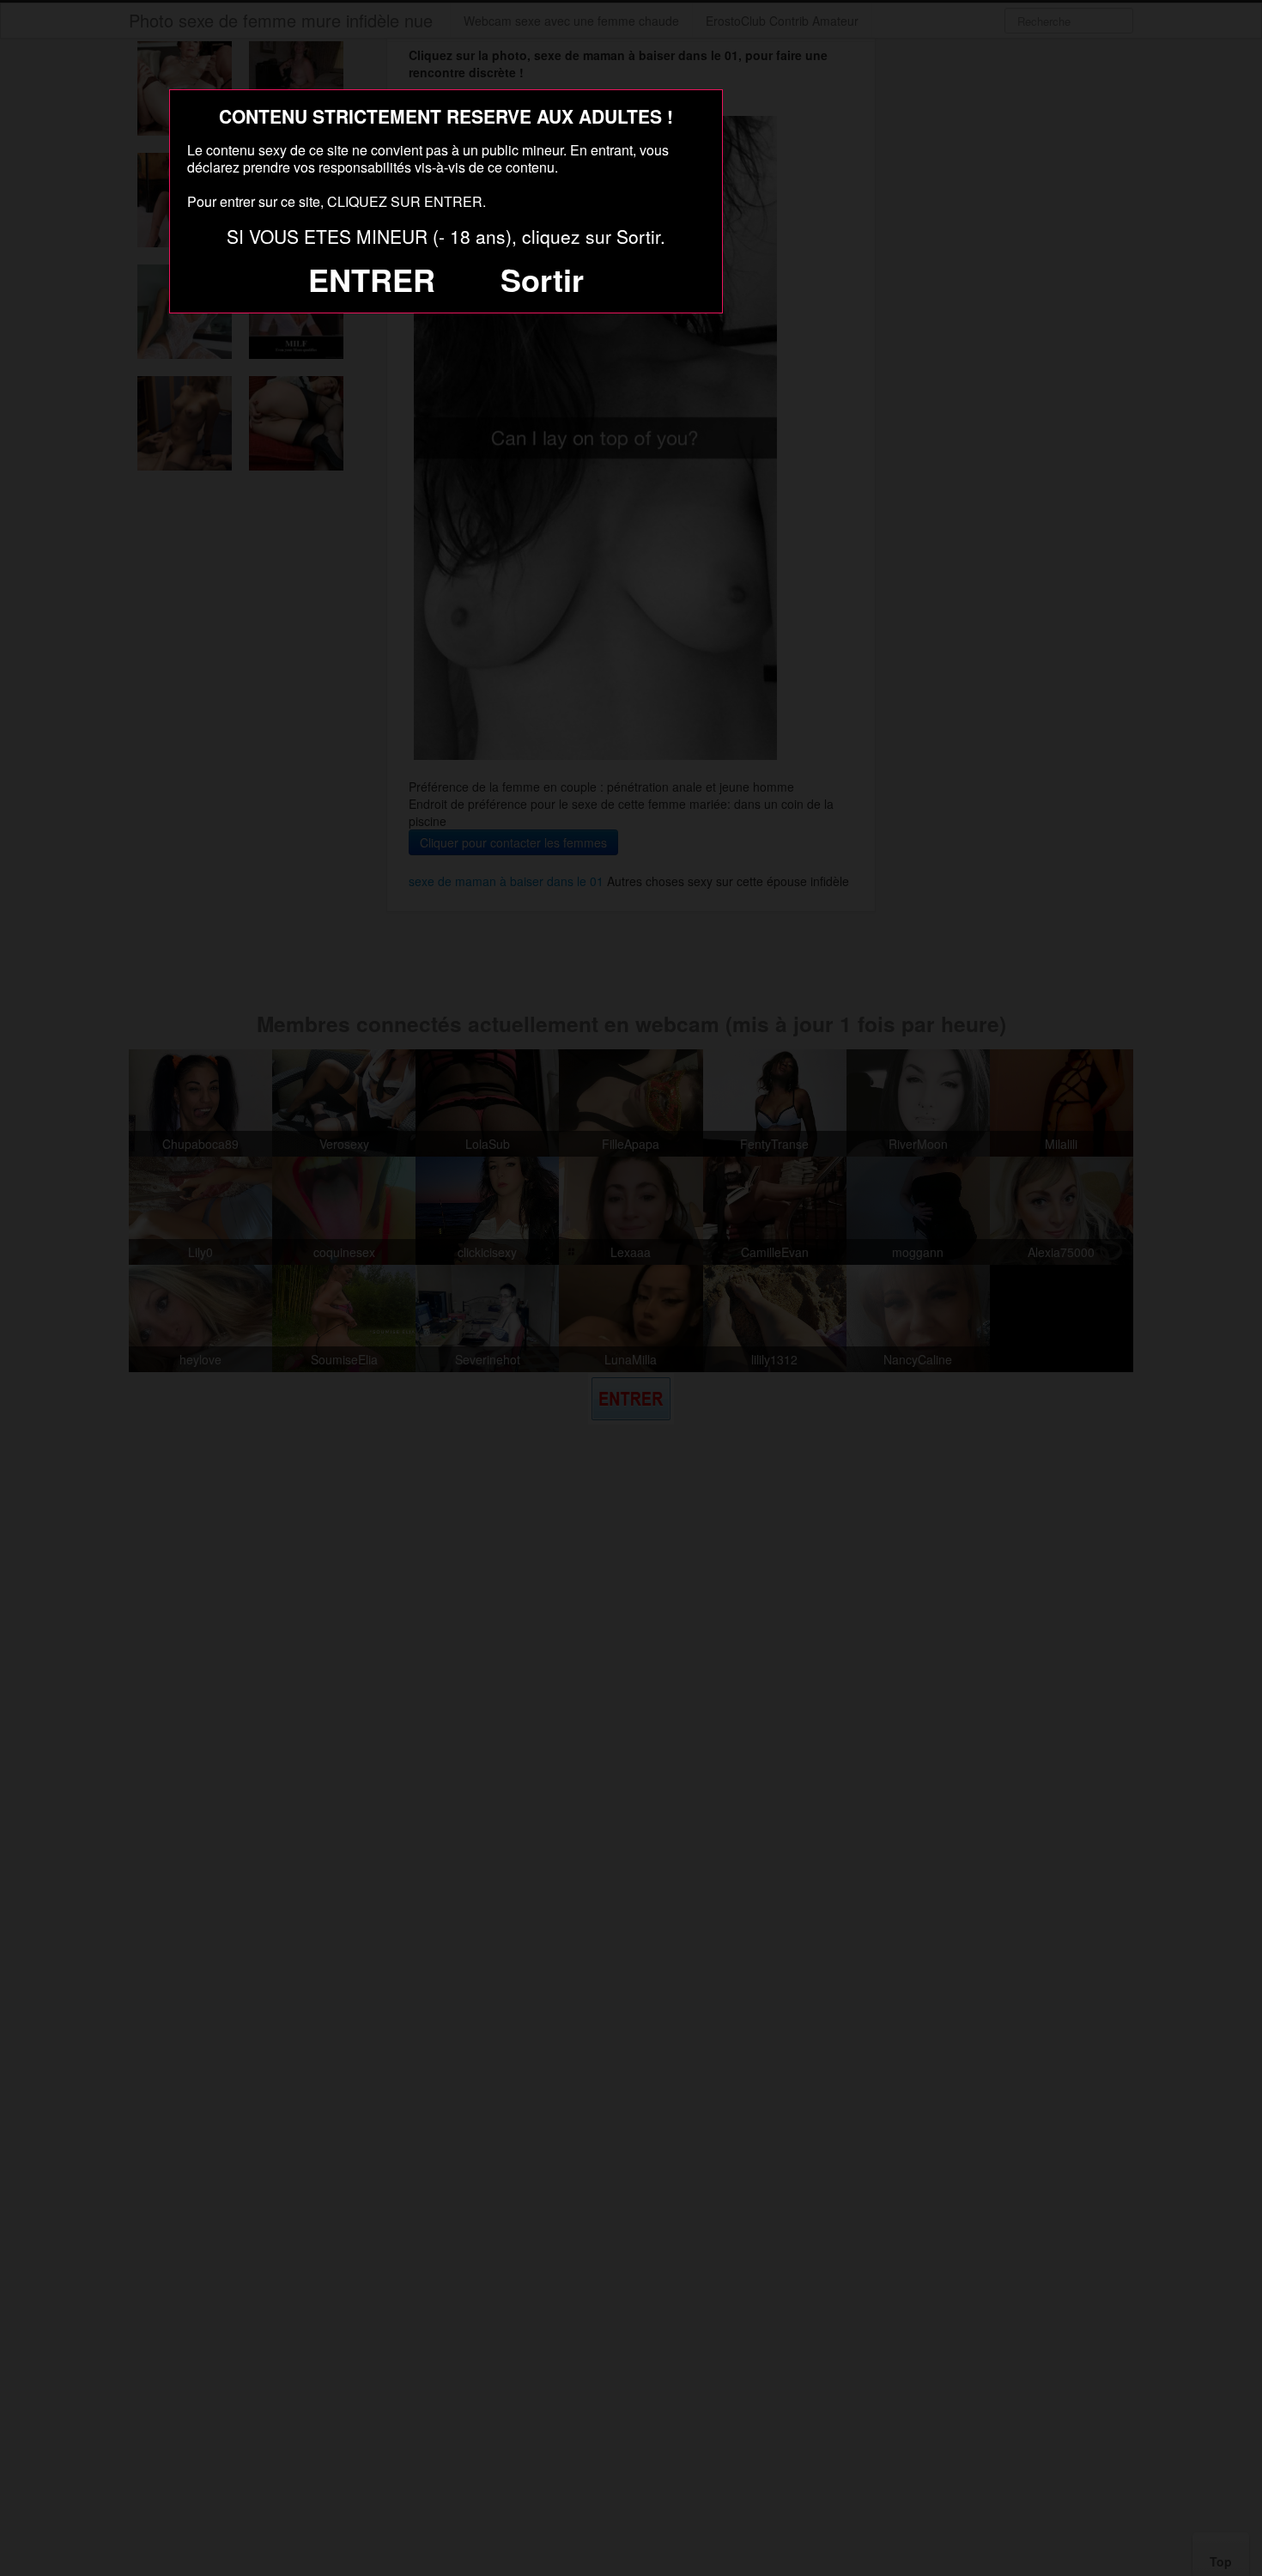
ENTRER (372, 279)
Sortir (542, 279)
